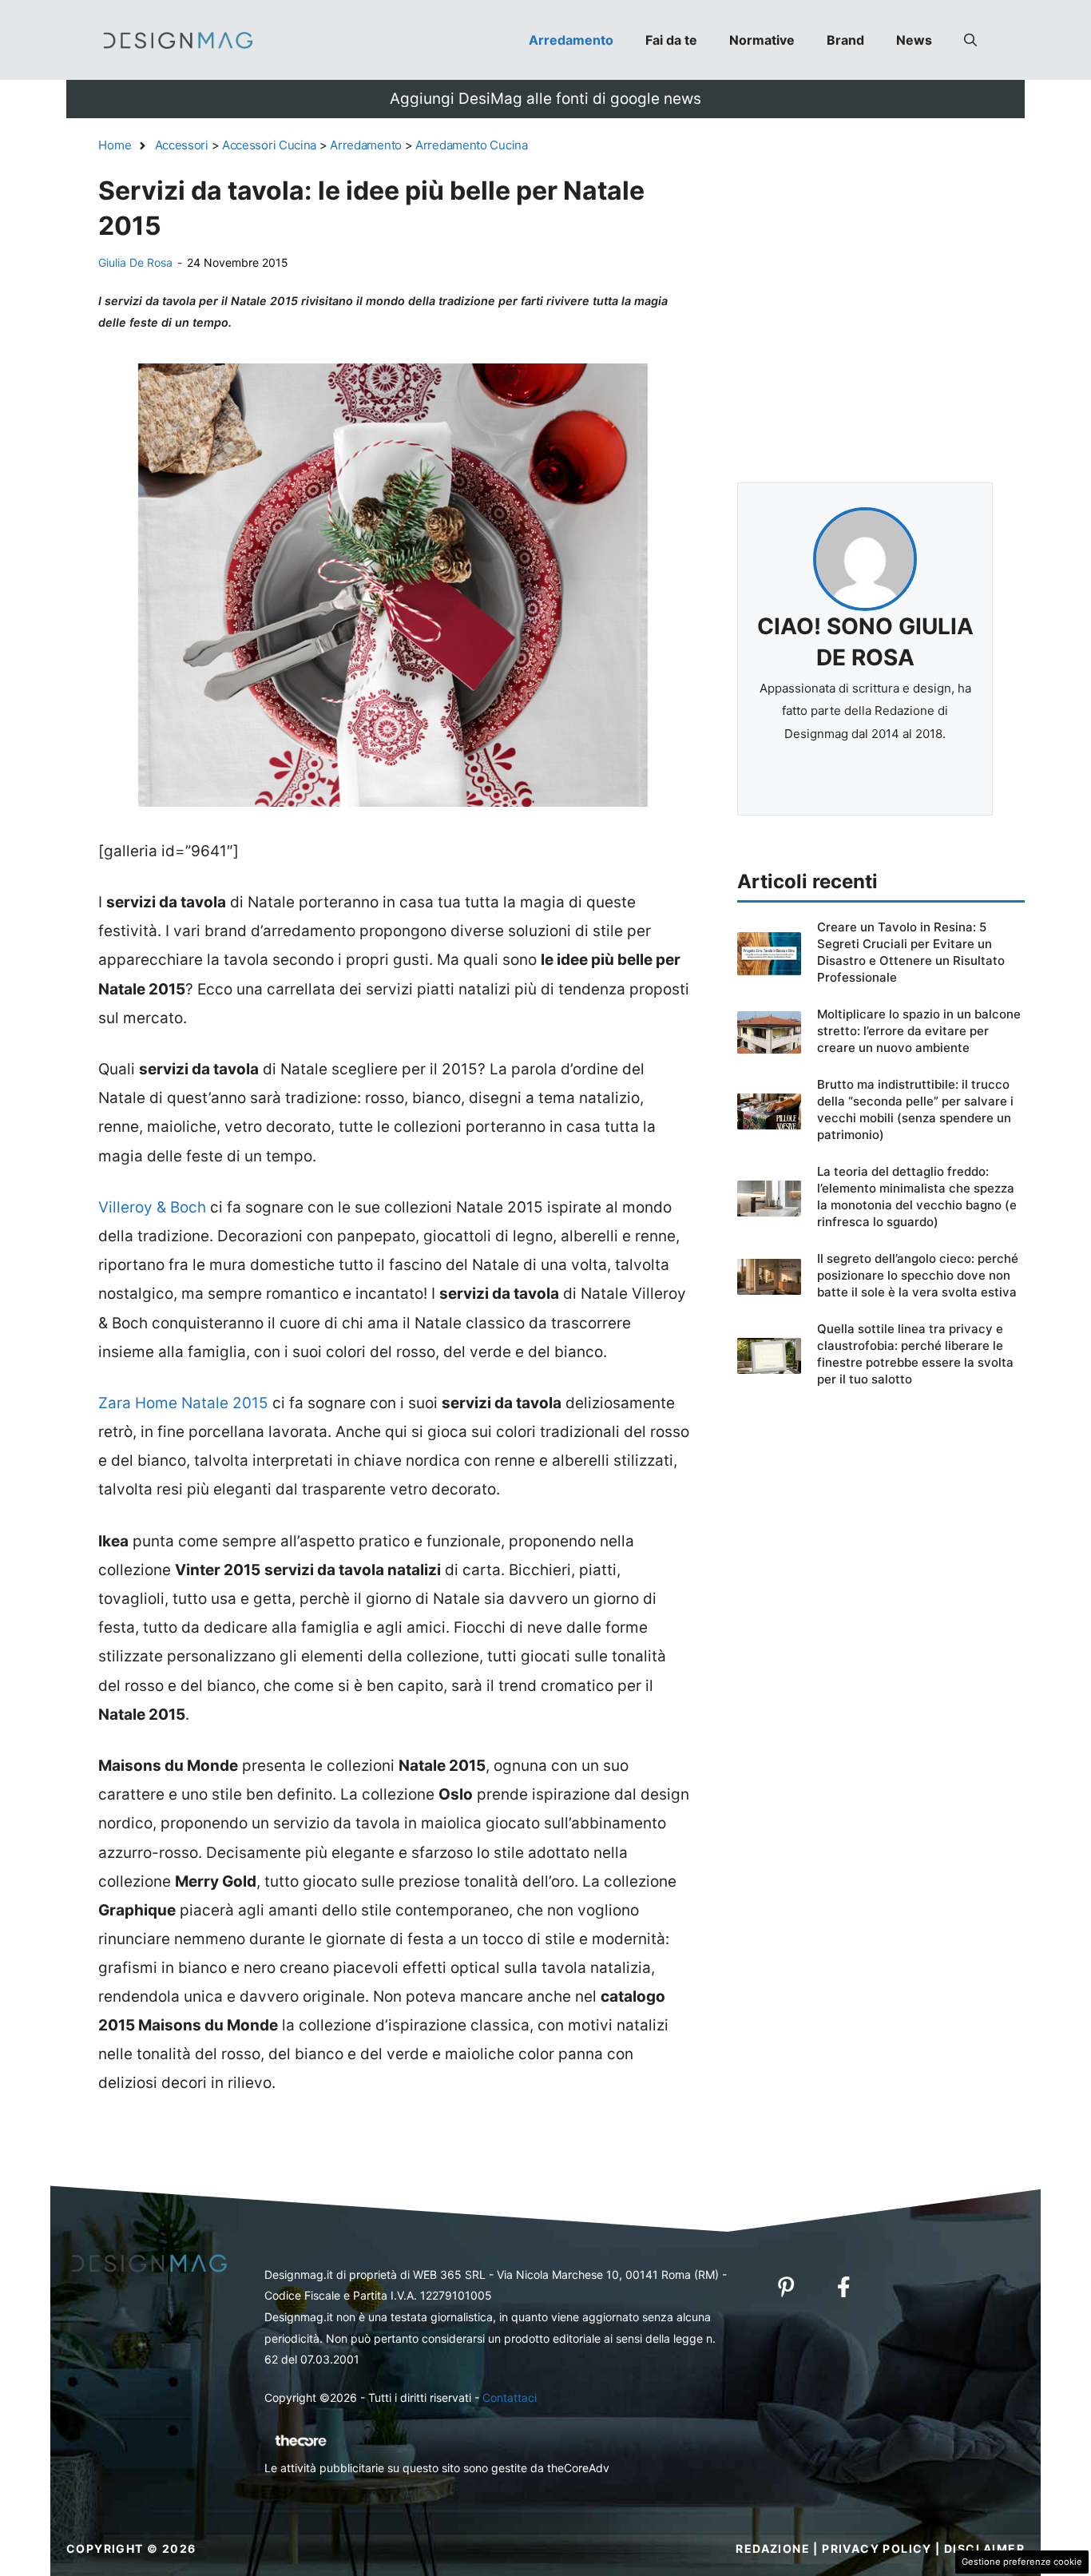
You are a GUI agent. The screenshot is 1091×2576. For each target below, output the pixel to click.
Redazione (773, 2548)
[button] (970, 40)
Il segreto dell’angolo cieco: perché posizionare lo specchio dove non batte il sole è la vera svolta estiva (918, 1275)
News (914, 40)
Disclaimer (984, 2548)
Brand (845, 40)
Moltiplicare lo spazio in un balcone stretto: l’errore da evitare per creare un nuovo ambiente (919, 1031)
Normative (762, 40)
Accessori (182, 145)
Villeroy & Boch (152, 1207)
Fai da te (671, 40)
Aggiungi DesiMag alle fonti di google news (545, 99)
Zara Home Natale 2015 (183, 1403)
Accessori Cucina (269, 145)
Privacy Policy (877, 2548)
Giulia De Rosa (135, 262)
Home (115, 145)
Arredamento (571, 40)
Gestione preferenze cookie (1022, 2562)
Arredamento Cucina (472, 145)
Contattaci (510, 2397)
